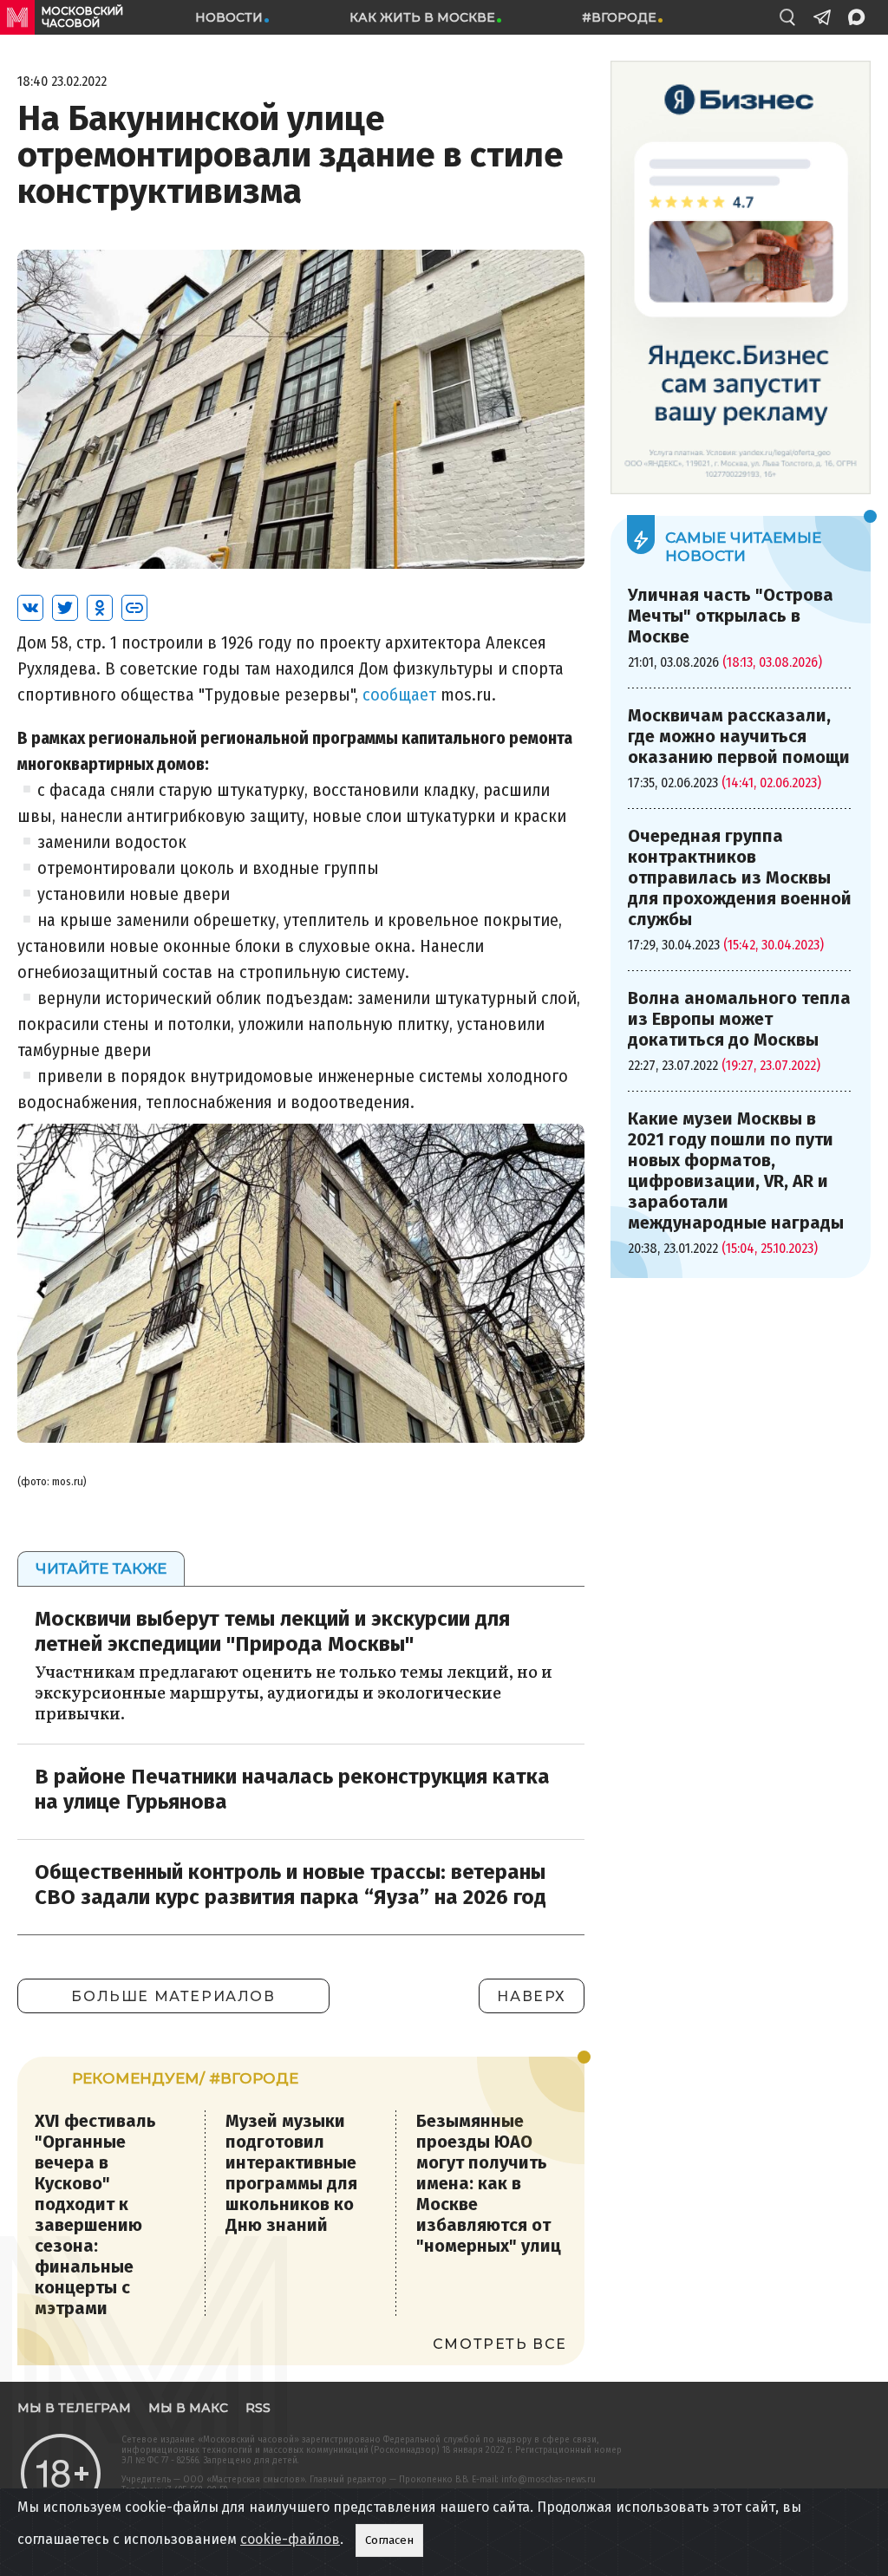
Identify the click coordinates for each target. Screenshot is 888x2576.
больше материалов (173, 1996)
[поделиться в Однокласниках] (100, 608)
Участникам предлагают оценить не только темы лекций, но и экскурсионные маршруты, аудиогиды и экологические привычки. (294, 1692)
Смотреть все (500, 2344)
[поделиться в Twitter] (65, 608)
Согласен (389, 2540)
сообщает (399, 695)
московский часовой (82, 17)
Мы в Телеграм (74, 2408)
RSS (258, 2408)
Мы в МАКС (188, 2408)
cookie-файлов (290, 2539)
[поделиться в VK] (30, 608)
